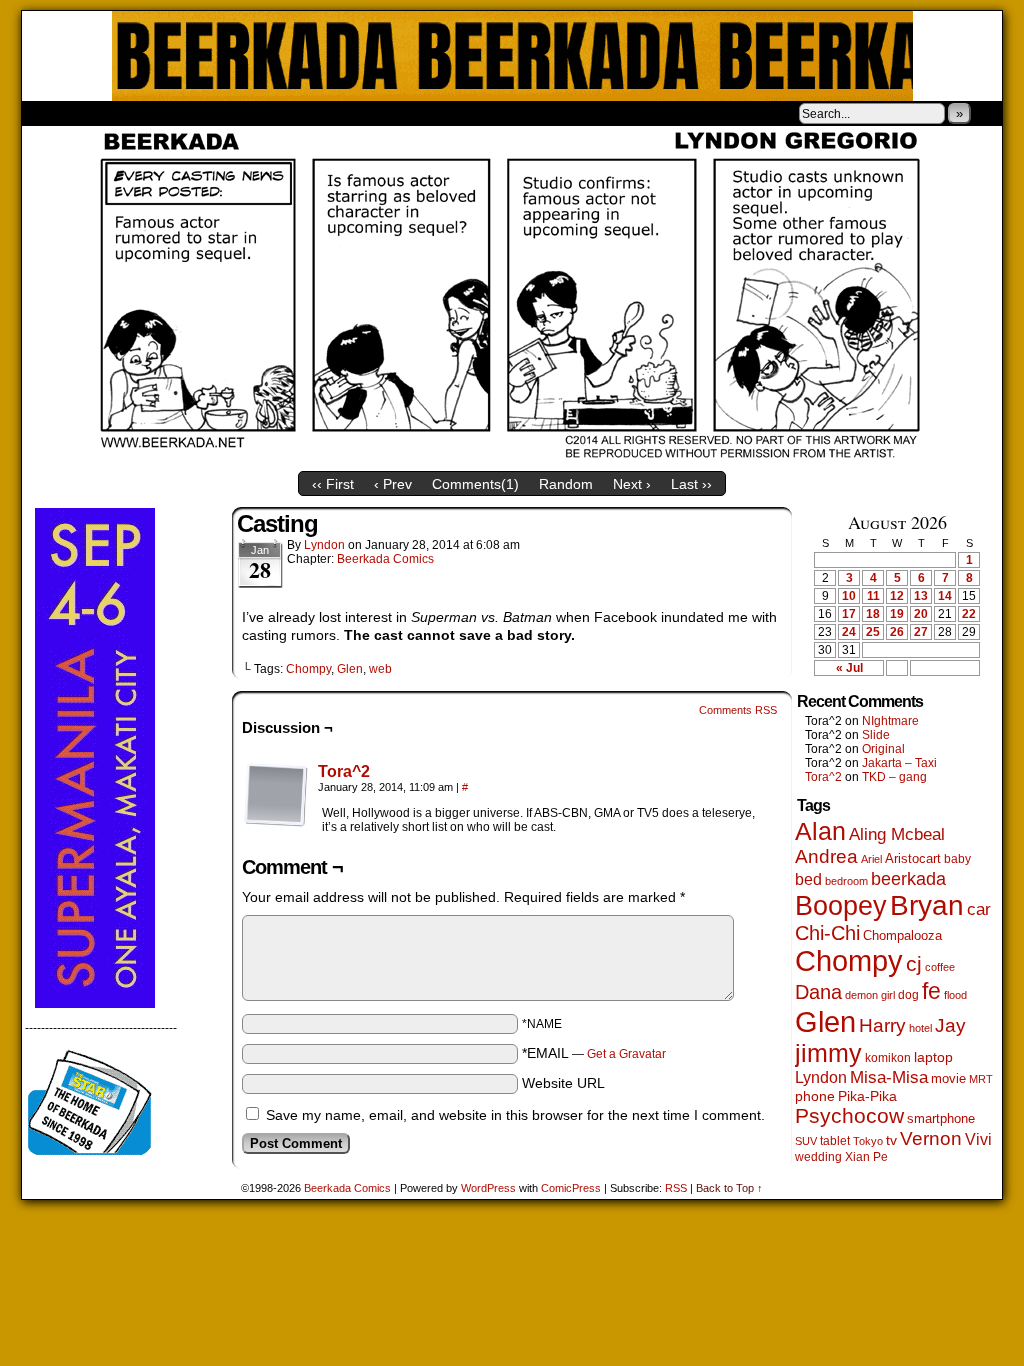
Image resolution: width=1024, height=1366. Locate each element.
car (979, 909)
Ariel (871, 859)
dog (908, 994)
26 (897, 632)
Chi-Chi (827, 933)
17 (849, 614)
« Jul (849, 668)
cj (914, 964)
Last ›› (691, 484)
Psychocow (849, 1115)
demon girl (870, 995)
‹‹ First (333, 484)
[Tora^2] (276, 822)
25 (873, 632)
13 (921, 596)
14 (945, 596)
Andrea (826, 856)
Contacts (247, 113)
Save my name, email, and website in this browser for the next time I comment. (515, 1115)
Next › (632, 484)
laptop (933, 1057)
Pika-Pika (867, 1096)
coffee (940, 967)
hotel (920, 1028)
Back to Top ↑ (729, 1188)
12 (897, 596)
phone (815, 1096)
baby (957, 859)
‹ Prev (393, 484)
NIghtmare (890, 721)
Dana (818, 992)
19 (897, 614)
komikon (888, 1058)
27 (921, 632)
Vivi (978, 1139)
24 (849, 632)
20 (921, 614)
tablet (835, 1140)
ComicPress (571, 1188)
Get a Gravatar (626, 1054)
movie (948, 1079)
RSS (676, 1188)
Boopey (841, 905)
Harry (882, 1025)
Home (50, 113)
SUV (806, 1141)
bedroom (846, 881)
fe (931, 991)
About (109, 113)
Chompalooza (902, 935)
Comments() (475, 484)
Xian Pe (866, 1156)
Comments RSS (738, 710)
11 (873, 596)
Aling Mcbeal (897, 834)
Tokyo (868, 1141)
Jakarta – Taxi (899, 763)
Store (171, 113)
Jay (950, 1025)
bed (808, 879)
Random (566, 484)
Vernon (931, 1138)
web (380, 669)
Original (883, 749)
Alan (820, 831)
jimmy (828, 1053)
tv (891, 1140)
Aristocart (913, 859)
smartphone (941, 1118)
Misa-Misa (889, 1077)
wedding (818, 1156)
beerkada (908, 878)
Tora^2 (344, 771)
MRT (981, 1079)
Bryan (927, 905)
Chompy (308, 669)
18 (873, 614)
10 (849, 596)
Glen (350, 669)
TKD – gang (894, 777)
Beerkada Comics (512, 56)
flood (955, 995)
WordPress (488, 1188)
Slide (876, 735)
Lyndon (324, 545)
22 (969, 614)
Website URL (563, 1083)
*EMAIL (594, 1053)
